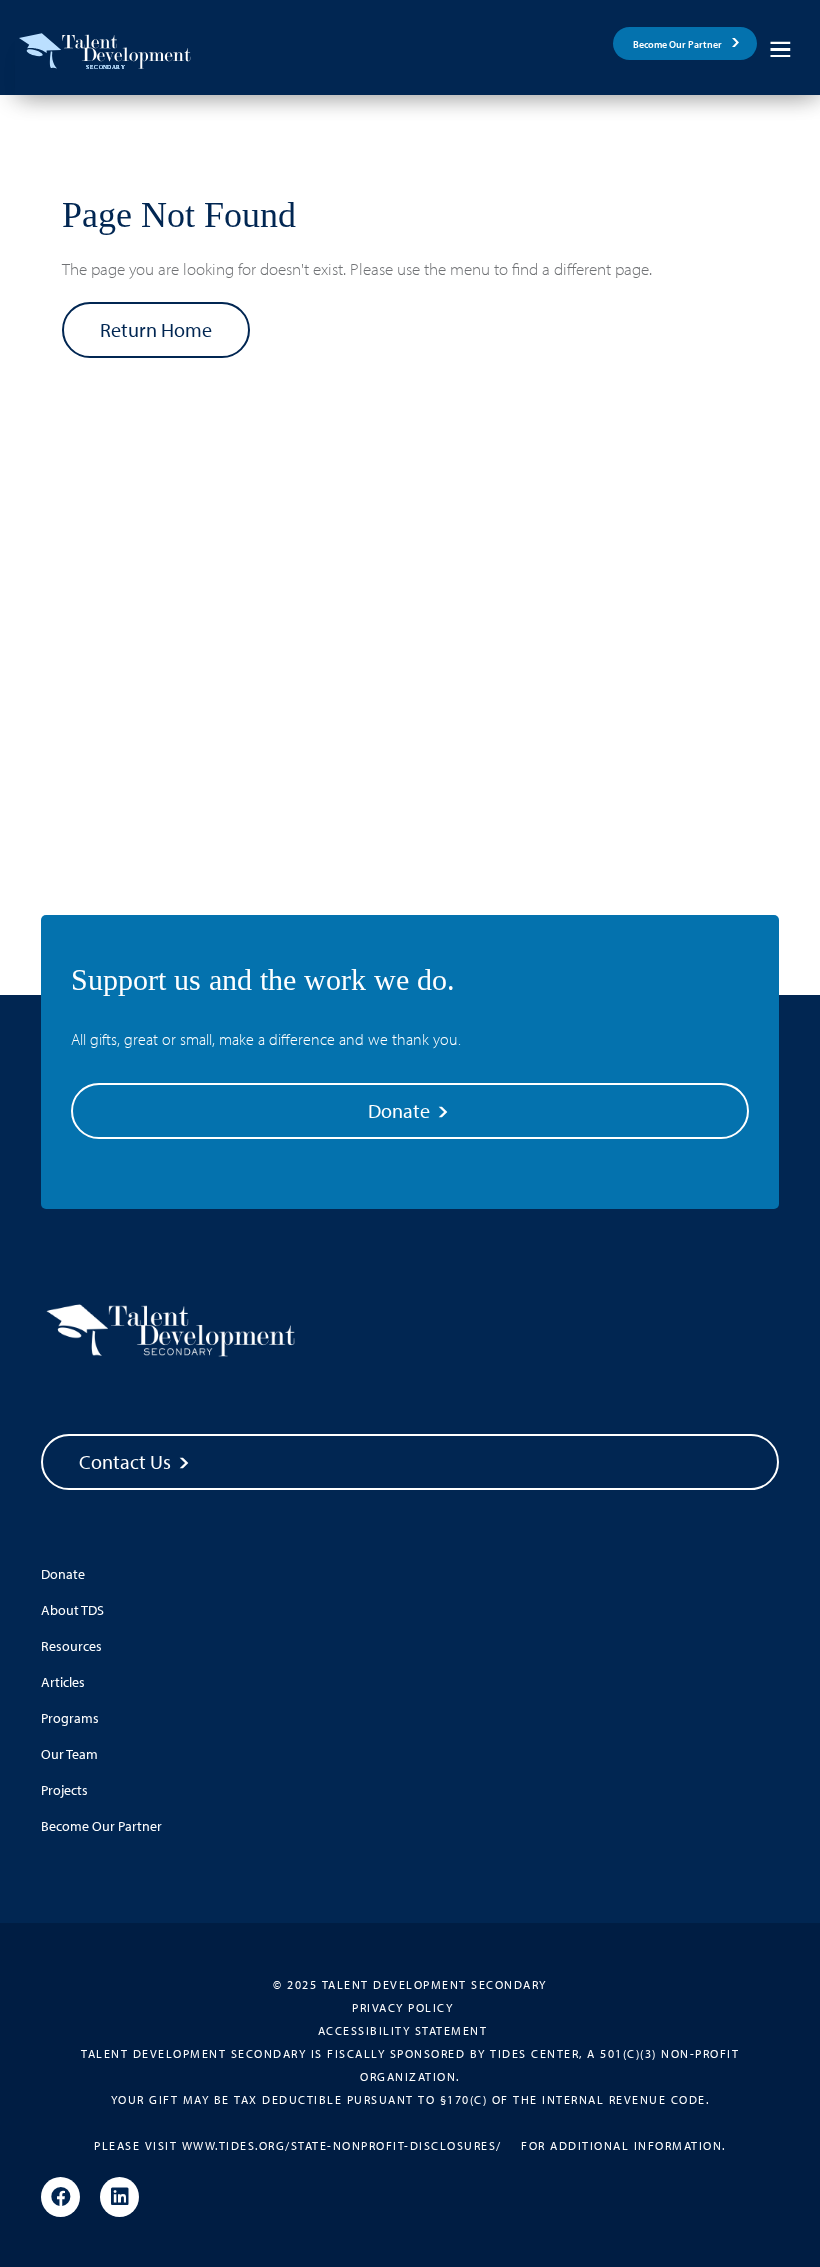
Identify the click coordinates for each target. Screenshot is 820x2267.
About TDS (72, 1610)
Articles (63, 1682)
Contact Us (127, 1461)
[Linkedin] (119, 2198)
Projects (64, 1790)
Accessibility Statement (403, 2030)
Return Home (156, 329)
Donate (401, 1110)
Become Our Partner (677, 44)
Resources (71, 1646)
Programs (70, 1718)
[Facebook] (60, 2198)
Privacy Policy (402, 2007)
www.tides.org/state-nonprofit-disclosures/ (342, 2145)
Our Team (69, 1754)
